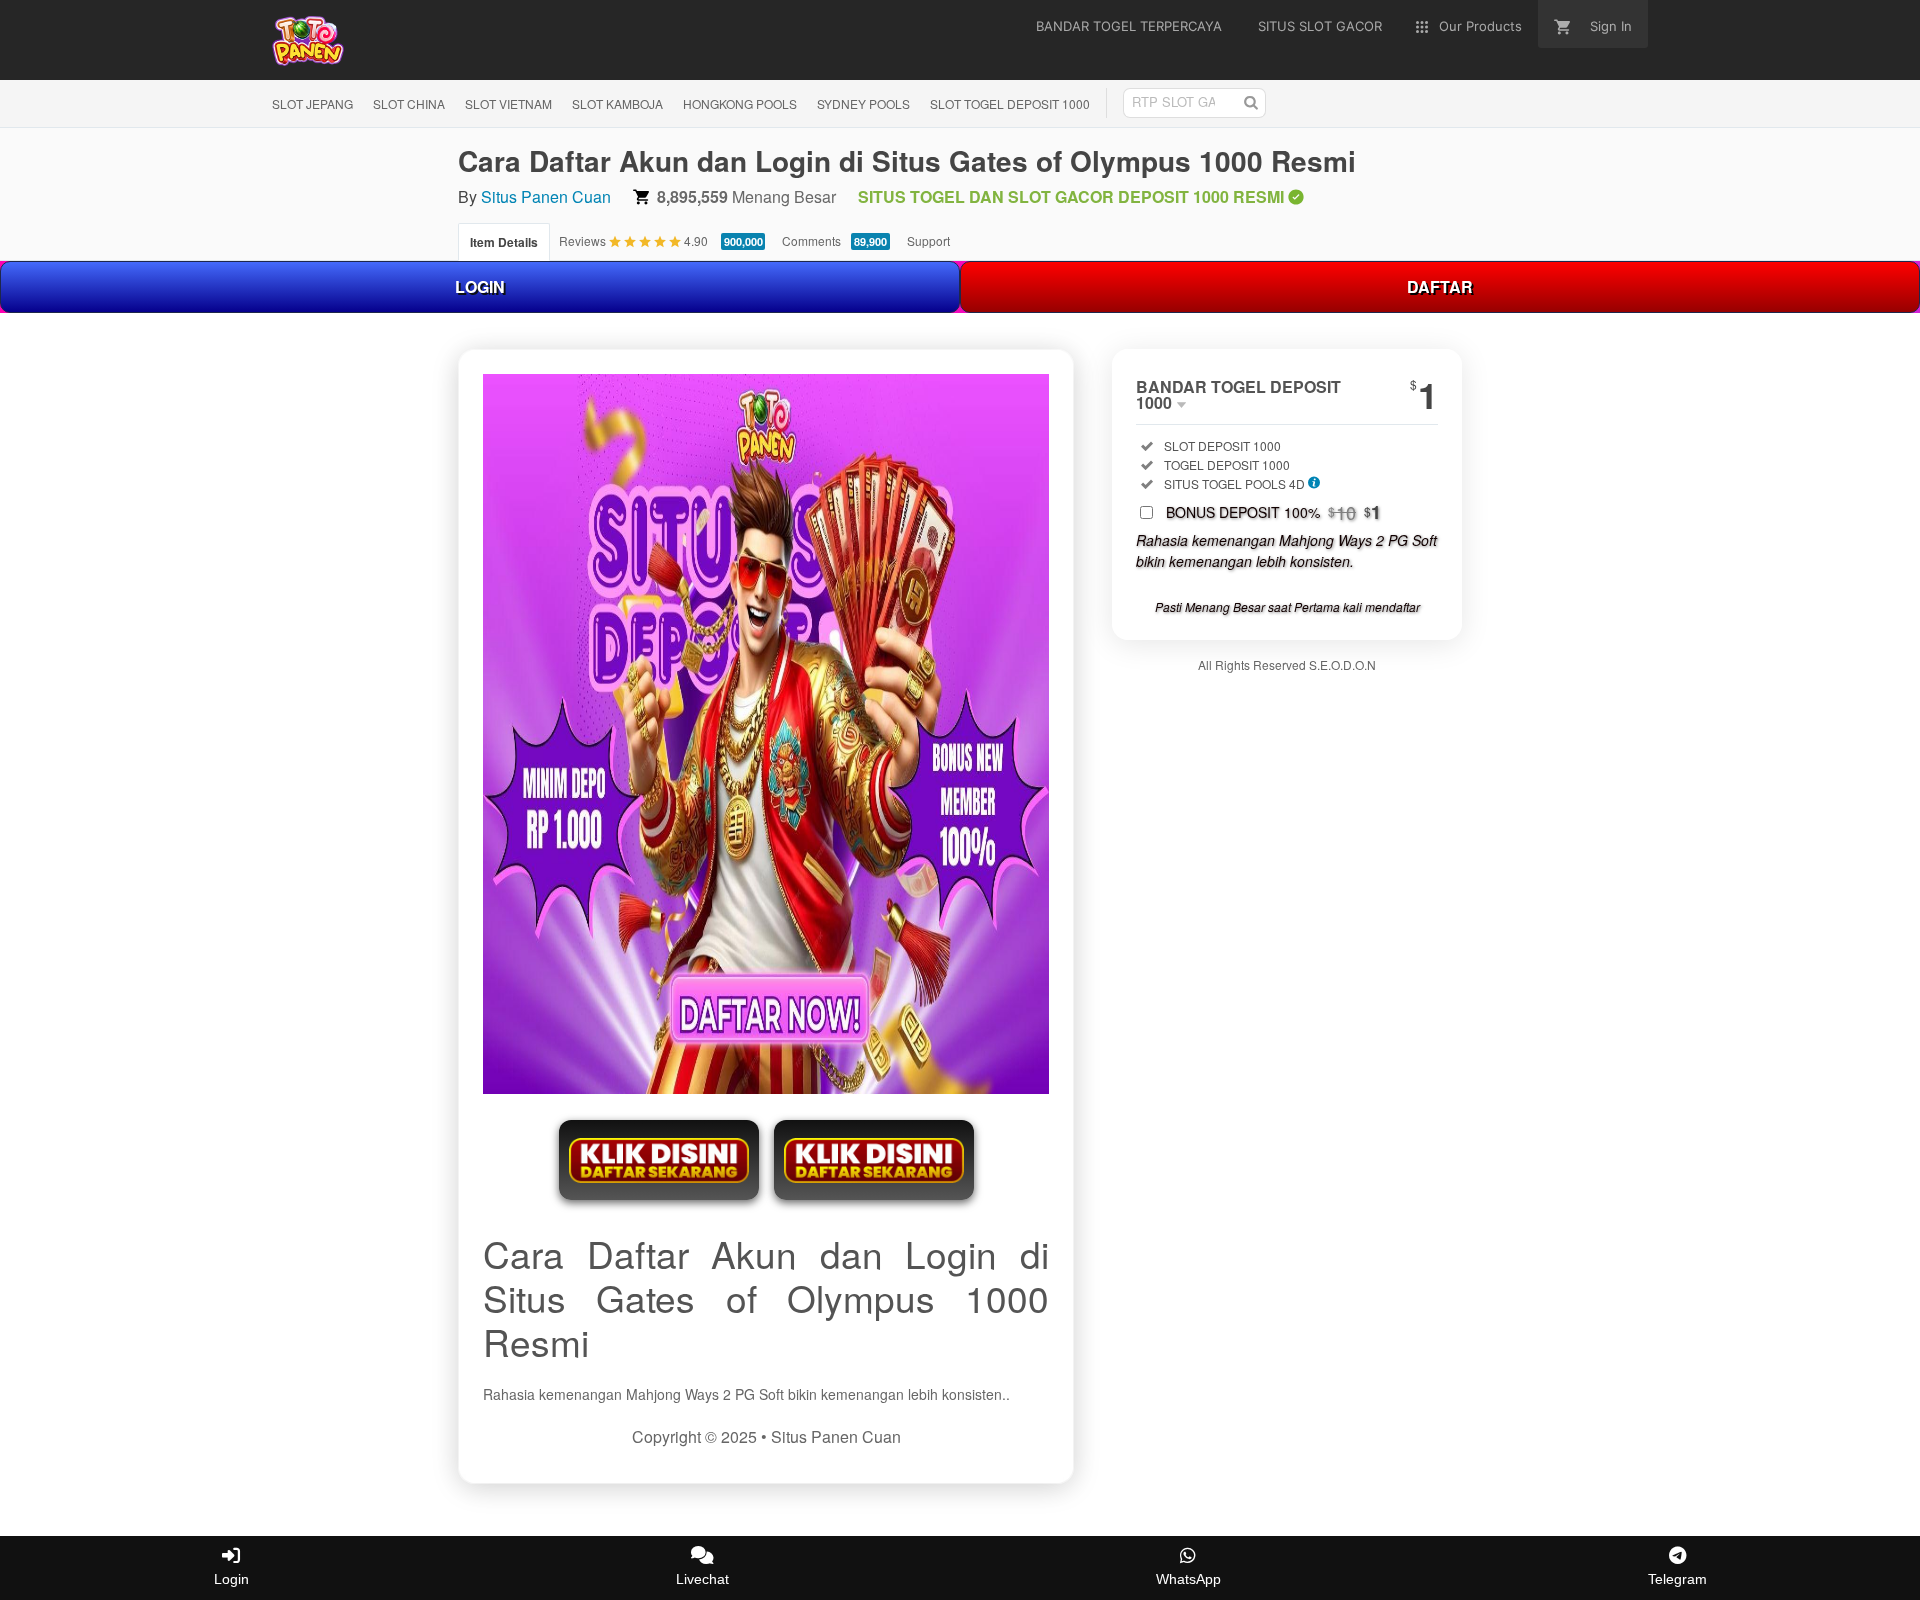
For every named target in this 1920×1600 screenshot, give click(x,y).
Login (231, 1579)
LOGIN (480, 286)
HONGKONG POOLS (740, 103)
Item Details (504, 242)
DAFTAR (1440, 286)
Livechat (702, 1579)
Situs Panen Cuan (546, 196)
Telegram (1677, 1579)
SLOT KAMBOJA (617, 103)
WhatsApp (1188, 1579)
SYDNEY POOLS (863, 103)
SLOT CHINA (409, 103)
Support (928, 240)
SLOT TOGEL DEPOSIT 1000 (1010, 103)
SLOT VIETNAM (508, 103)
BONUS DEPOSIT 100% (1273, 512)
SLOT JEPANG (312, 103)
